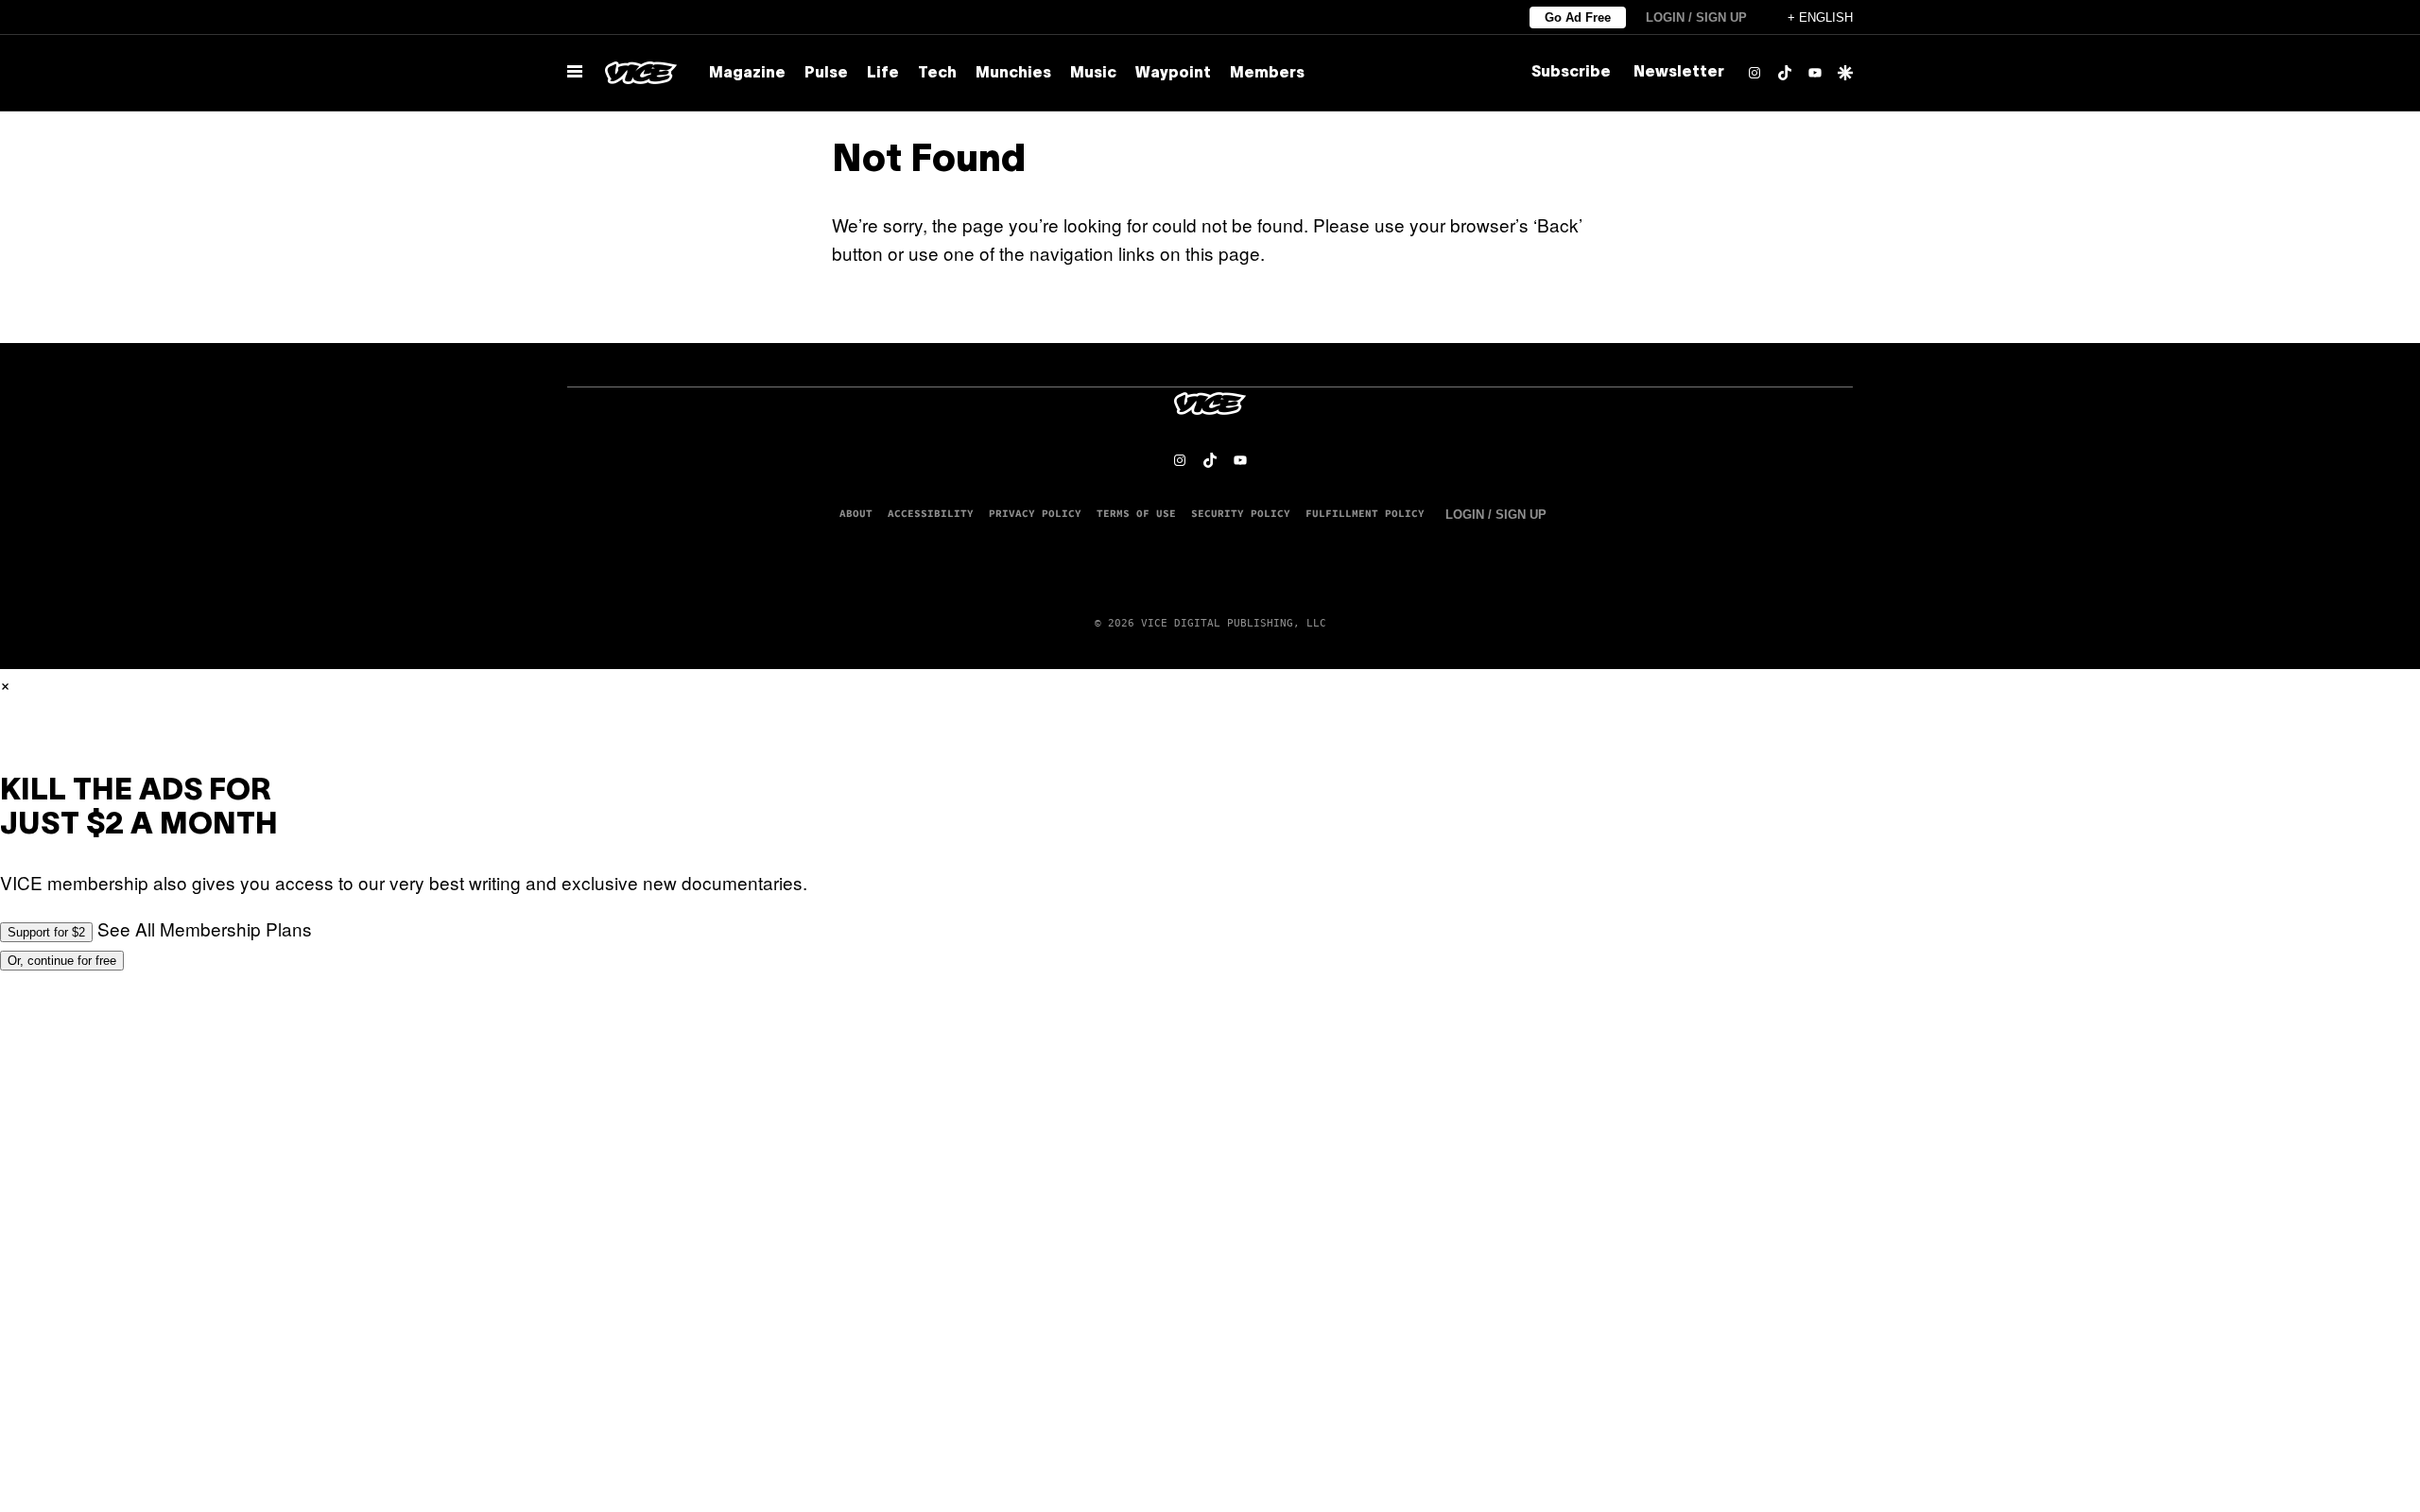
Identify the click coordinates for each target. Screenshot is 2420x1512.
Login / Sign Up (1696, 17)
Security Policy (1241, 513)
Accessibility (931, 513)
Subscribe (1571, 73)
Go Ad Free (1578, 17)
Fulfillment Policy (1365, 513)
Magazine (747, 74)
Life (883, 74)
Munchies (1013, 74)
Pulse (826, 74)
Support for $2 (46, 932)
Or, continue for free (62, 961)
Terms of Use (1136, 513)
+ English (1820, 17)
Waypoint (1173, 74)
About (856, 513)
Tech (937, 74)
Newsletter (1679, 73)
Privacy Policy (1035, 513)
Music (1093, 74)
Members (1267, 74)
